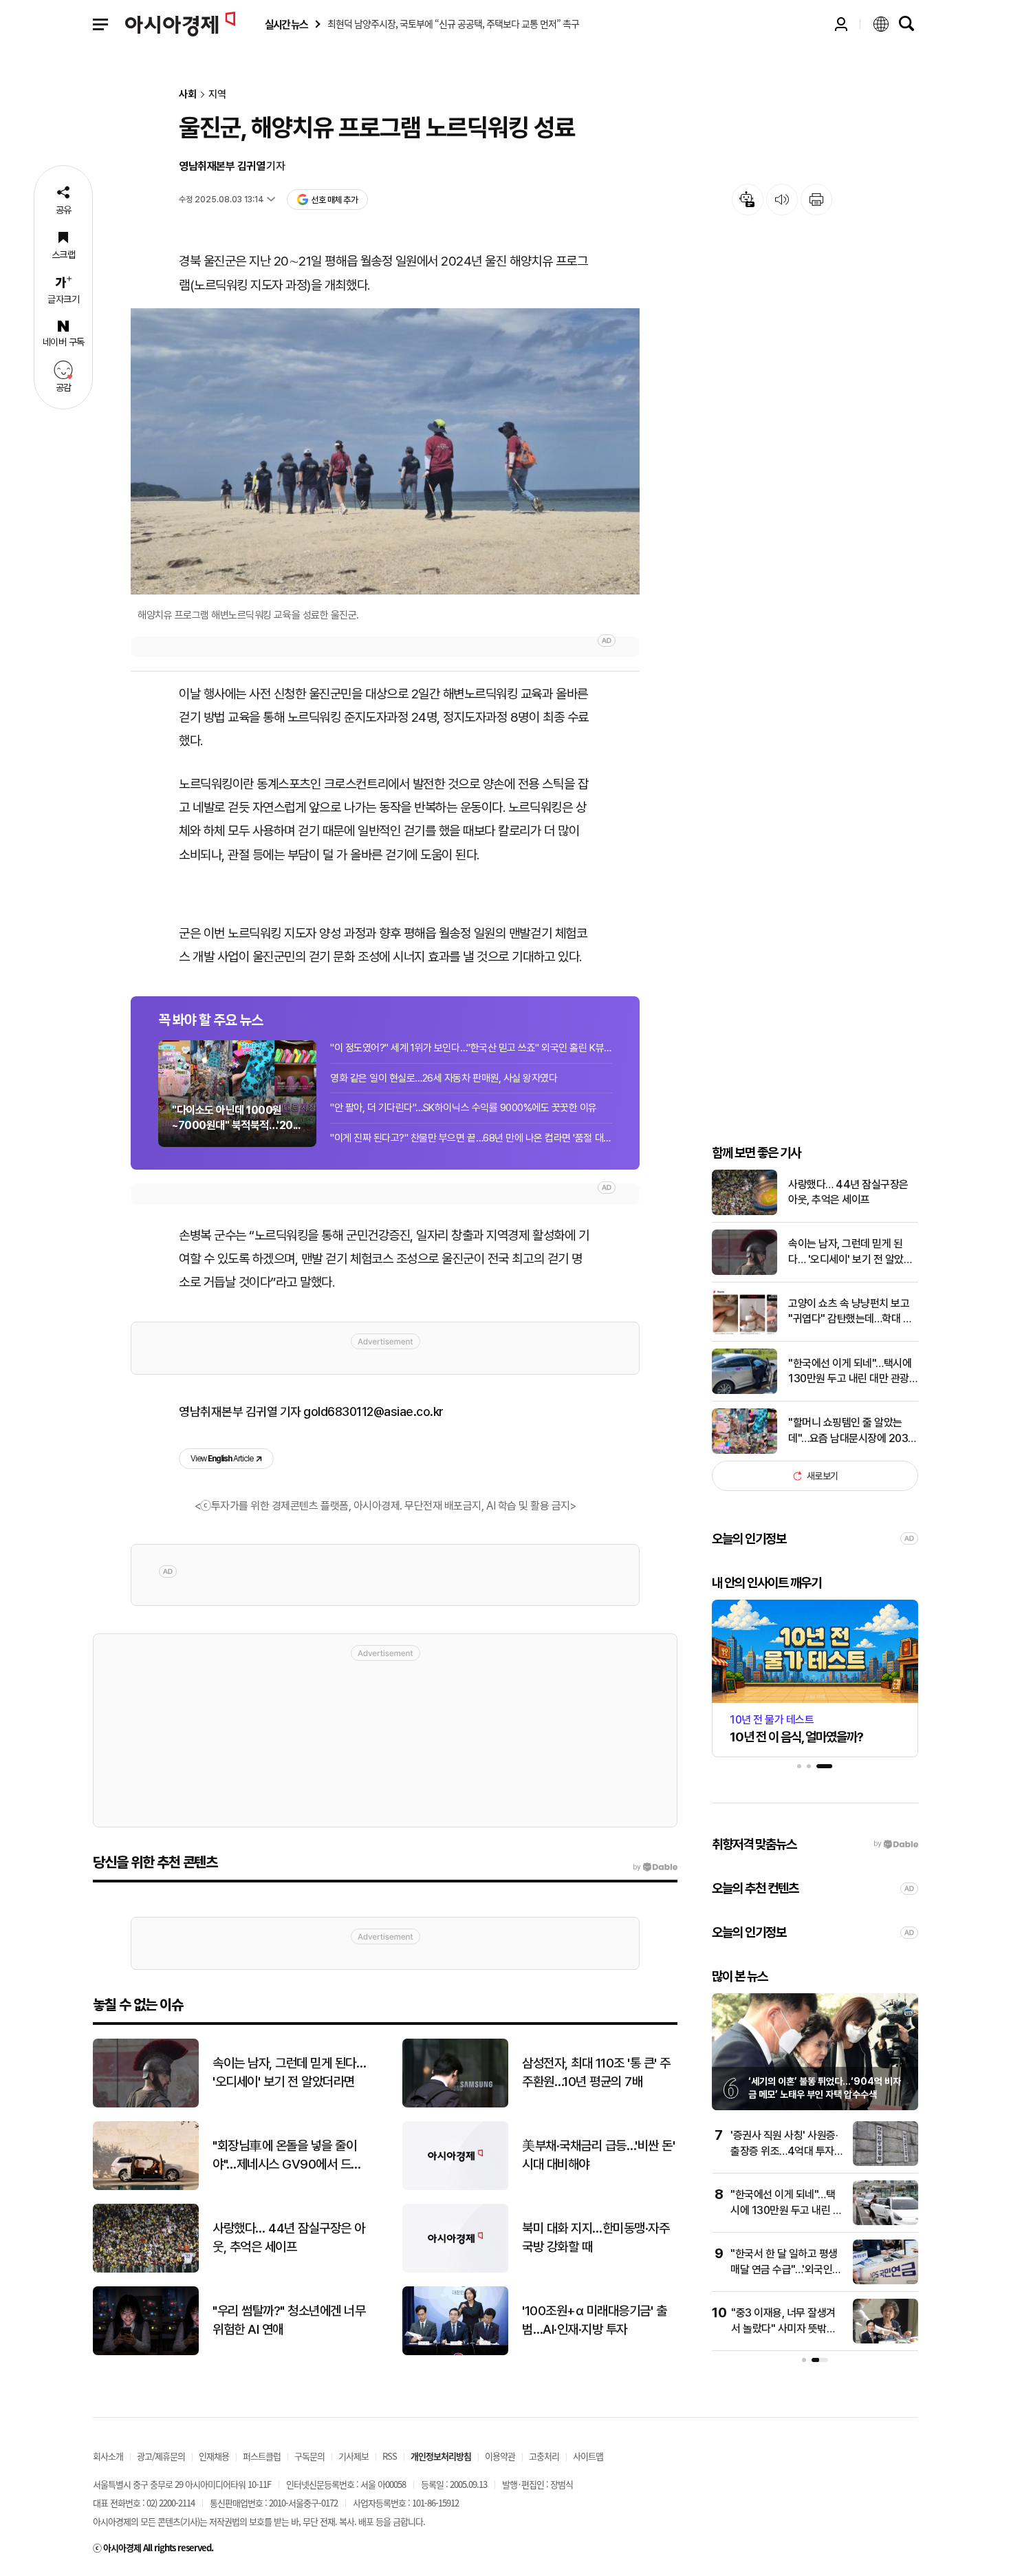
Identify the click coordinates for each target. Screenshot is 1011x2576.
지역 (217, 95)
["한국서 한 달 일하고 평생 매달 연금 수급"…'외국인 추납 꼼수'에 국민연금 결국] (885, 2281)
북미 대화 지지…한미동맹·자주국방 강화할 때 (596, 2237)
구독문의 (309, 2456)
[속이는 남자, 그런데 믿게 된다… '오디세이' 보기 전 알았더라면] (744, 1272)
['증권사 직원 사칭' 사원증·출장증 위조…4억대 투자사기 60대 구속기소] (885, 2163)
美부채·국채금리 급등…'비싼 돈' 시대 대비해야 (598, 2155)
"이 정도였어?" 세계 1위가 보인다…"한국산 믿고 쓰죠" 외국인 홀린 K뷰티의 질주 (471, 1048)
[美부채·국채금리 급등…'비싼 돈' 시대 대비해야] (455, 2187)
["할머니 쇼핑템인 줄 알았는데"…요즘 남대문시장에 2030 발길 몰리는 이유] (744, 1451)
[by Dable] (655, 1867)
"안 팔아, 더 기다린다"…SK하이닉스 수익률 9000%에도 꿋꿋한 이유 (464, 1108)
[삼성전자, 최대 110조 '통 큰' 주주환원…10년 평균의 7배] (455, 2104)
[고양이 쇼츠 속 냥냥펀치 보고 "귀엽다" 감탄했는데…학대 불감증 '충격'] (744, 1331)
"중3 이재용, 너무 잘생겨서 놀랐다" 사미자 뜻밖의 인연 (783, 2328)
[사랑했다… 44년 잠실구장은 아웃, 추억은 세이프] (744, 1212)
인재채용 (214, 2456)
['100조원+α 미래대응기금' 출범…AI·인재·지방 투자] (455, 2352)
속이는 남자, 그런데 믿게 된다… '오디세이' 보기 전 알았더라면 (850, 1252)
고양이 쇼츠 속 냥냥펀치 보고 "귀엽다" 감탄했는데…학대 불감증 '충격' (850, 1312)
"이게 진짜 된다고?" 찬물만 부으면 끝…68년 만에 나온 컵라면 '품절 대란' (471, 1138)
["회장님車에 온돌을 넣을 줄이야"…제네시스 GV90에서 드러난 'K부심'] (146, 2187)
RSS (390, 2456)
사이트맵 (588, 2456)
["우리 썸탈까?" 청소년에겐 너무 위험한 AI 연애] (146, 2352)
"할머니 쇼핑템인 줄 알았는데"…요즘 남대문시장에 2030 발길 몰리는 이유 (851, 1431)
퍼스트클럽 (262, 2456)
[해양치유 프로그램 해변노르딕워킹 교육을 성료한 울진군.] (385, 451)
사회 (188, 95)
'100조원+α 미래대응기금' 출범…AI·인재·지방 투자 (594, 2320)
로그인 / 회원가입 (841, 24)
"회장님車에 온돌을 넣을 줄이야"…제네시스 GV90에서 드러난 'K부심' (287, 2156)
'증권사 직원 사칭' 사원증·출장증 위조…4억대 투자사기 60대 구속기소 (787, 2151)
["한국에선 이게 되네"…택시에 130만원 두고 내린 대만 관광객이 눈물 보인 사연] (744, 1391)
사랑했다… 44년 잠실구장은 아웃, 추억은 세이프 (848, 1192)
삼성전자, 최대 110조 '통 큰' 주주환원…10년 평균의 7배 (596, 2072)
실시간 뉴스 (286, 24)
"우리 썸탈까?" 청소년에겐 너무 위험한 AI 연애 (289, 2320)
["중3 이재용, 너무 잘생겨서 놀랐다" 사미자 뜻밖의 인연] (885, 2340)
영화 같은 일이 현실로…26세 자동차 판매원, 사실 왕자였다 (444, 1078)
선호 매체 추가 (334, 200)
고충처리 (544, 2456)
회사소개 (108, 2456)
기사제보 (354, 2456)
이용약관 (500, 2456)
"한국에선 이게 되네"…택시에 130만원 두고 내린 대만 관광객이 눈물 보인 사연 (853, 1372)
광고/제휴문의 (161, 2456)
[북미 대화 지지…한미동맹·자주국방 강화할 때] (455, 2269)
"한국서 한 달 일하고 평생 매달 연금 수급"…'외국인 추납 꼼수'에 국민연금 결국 (786, 2269)
